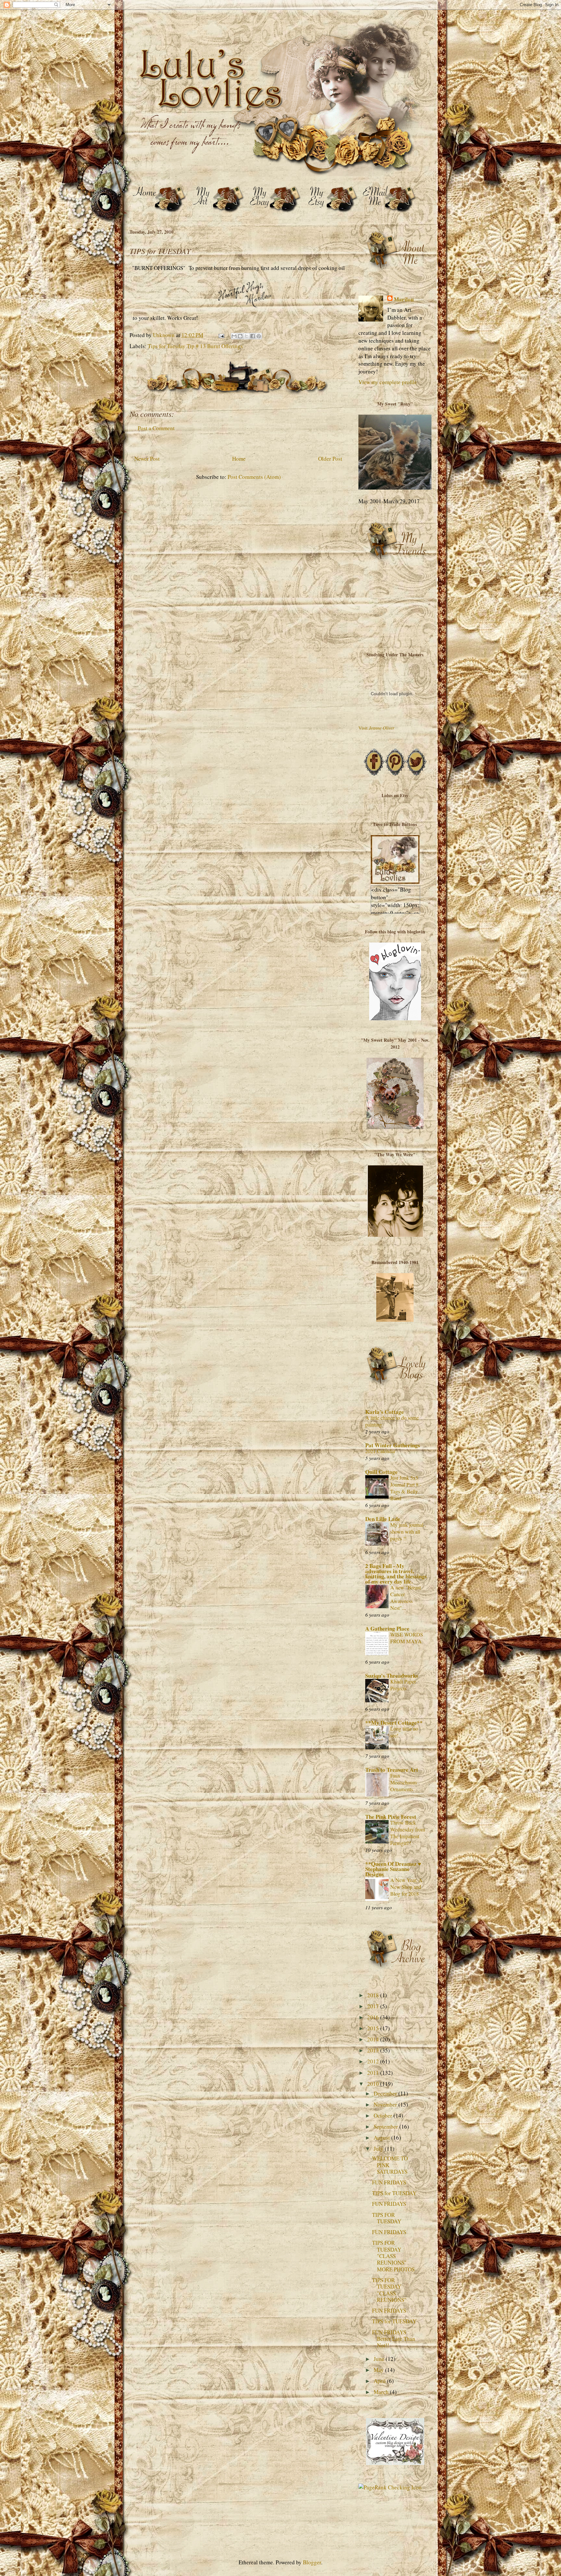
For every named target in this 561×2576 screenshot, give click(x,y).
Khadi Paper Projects (403, 1685)
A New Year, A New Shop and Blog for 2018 (406, 1887)
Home (239, 459)
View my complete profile (388, 382)
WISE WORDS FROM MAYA (407, 1638)
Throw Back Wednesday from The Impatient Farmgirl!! (408, 1833)
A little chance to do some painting (392, 1421)
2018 (374, 1995)
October (384, 2115)
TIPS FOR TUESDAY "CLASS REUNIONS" (389, 2290)
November (386, 2104)
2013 (374, 2050)
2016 (374, 2017)
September (386, 2126)
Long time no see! (404, 1732)
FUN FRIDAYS (389, 2182)
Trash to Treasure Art (392, 1770)
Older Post (330, 459)
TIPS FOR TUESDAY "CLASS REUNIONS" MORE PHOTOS (393, 2256)
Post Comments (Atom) (254, 477)
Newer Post (147, 459)
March (382, 2392)
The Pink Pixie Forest (391, 1817)
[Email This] (234, 336)
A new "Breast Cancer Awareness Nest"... (405, 1598)
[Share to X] (246, 336)
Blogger (312, 2562)
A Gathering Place (387, 1628)
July (379, 2149)
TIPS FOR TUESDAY (387, 2218)
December (386, 2093)
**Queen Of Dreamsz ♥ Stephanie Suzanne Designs (393, 1869)
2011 (374, 2073)
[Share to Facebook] (253, 336)
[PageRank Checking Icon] (390, 2487)
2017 (374, 2006)
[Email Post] (221, 335)
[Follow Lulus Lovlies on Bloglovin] (395, 1018)
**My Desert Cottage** (394, 1723)
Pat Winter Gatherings (393, 1445)
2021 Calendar (380, 1451)
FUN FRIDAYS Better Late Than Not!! (394, 2339)
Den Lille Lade (383, 1519)
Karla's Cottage (385, 1412)
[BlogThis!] (240, 336)
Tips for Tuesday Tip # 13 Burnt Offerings (195, 346)
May (379, 2370)
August (382, 2138)
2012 (374, 2061)
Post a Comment (156, 428)
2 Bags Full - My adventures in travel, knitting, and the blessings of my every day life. (396, 1574)
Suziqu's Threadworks (392, 1676)
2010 (374, 2084)
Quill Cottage (381, 1472)
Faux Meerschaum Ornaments (404, 1782)
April (380, 2381)
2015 (374, 2028)
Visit (376, 728)
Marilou (404, 299)
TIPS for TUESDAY (394, 2193)
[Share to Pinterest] (259, 336)
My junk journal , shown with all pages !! (408, 1532)
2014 (374, 2039)
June (380, 2359)
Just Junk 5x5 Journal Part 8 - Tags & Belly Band (406, 1488)
